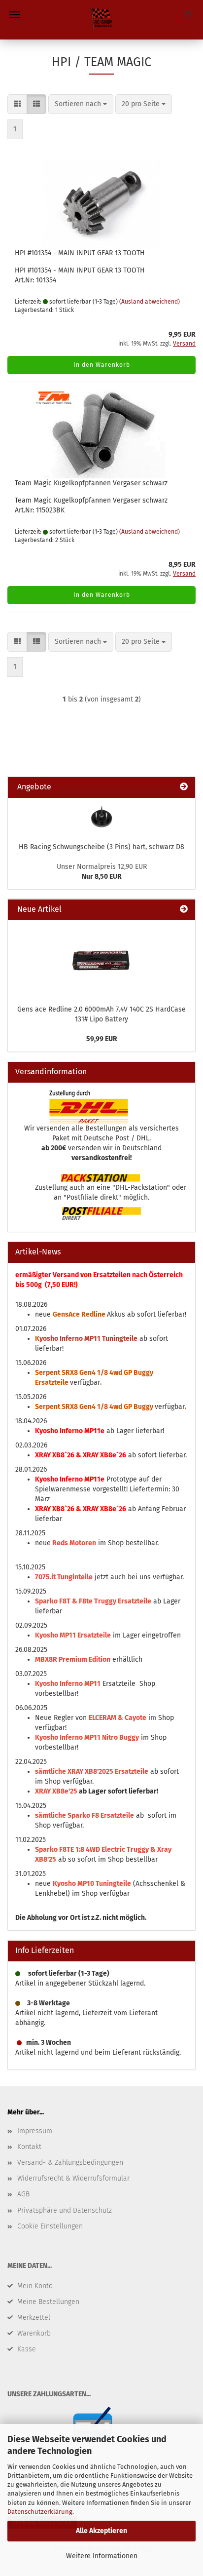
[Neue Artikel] (184, 910)
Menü (15, 15)
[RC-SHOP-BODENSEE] (101, 20)
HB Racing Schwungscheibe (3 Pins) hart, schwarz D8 (101, 847)
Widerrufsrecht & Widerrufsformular (73, 2178)
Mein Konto (35, 2286)
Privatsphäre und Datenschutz (65, 2210)
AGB (23, 2194)
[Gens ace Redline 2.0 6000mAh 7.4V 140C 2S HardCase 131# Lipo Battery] (101, 960)
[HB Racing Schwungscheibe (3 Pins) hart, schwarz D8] (101, 817)
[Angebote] (184, 787)
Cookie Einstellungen (50, 2226)
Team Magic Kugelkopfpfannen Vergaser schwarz (91, 483)
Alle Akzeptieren (101, 2531)
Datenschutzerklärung (40, 2512)
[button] (17, 104)
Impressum (35, 2131)
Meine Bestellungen (48, 2302)
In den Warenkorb (102, 365)
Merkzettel (34, 2318)
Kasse (27, 2349)
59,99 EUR (102, 1039)
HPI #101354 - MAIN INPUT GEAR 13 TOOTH (80, 253)
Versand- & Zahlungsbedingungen (70, 2163)
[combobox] (81, 104)
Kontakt (29, 2147)
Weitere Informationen (102, 2556)
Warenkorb (34, 2333)
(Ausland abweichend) (150, 302)
